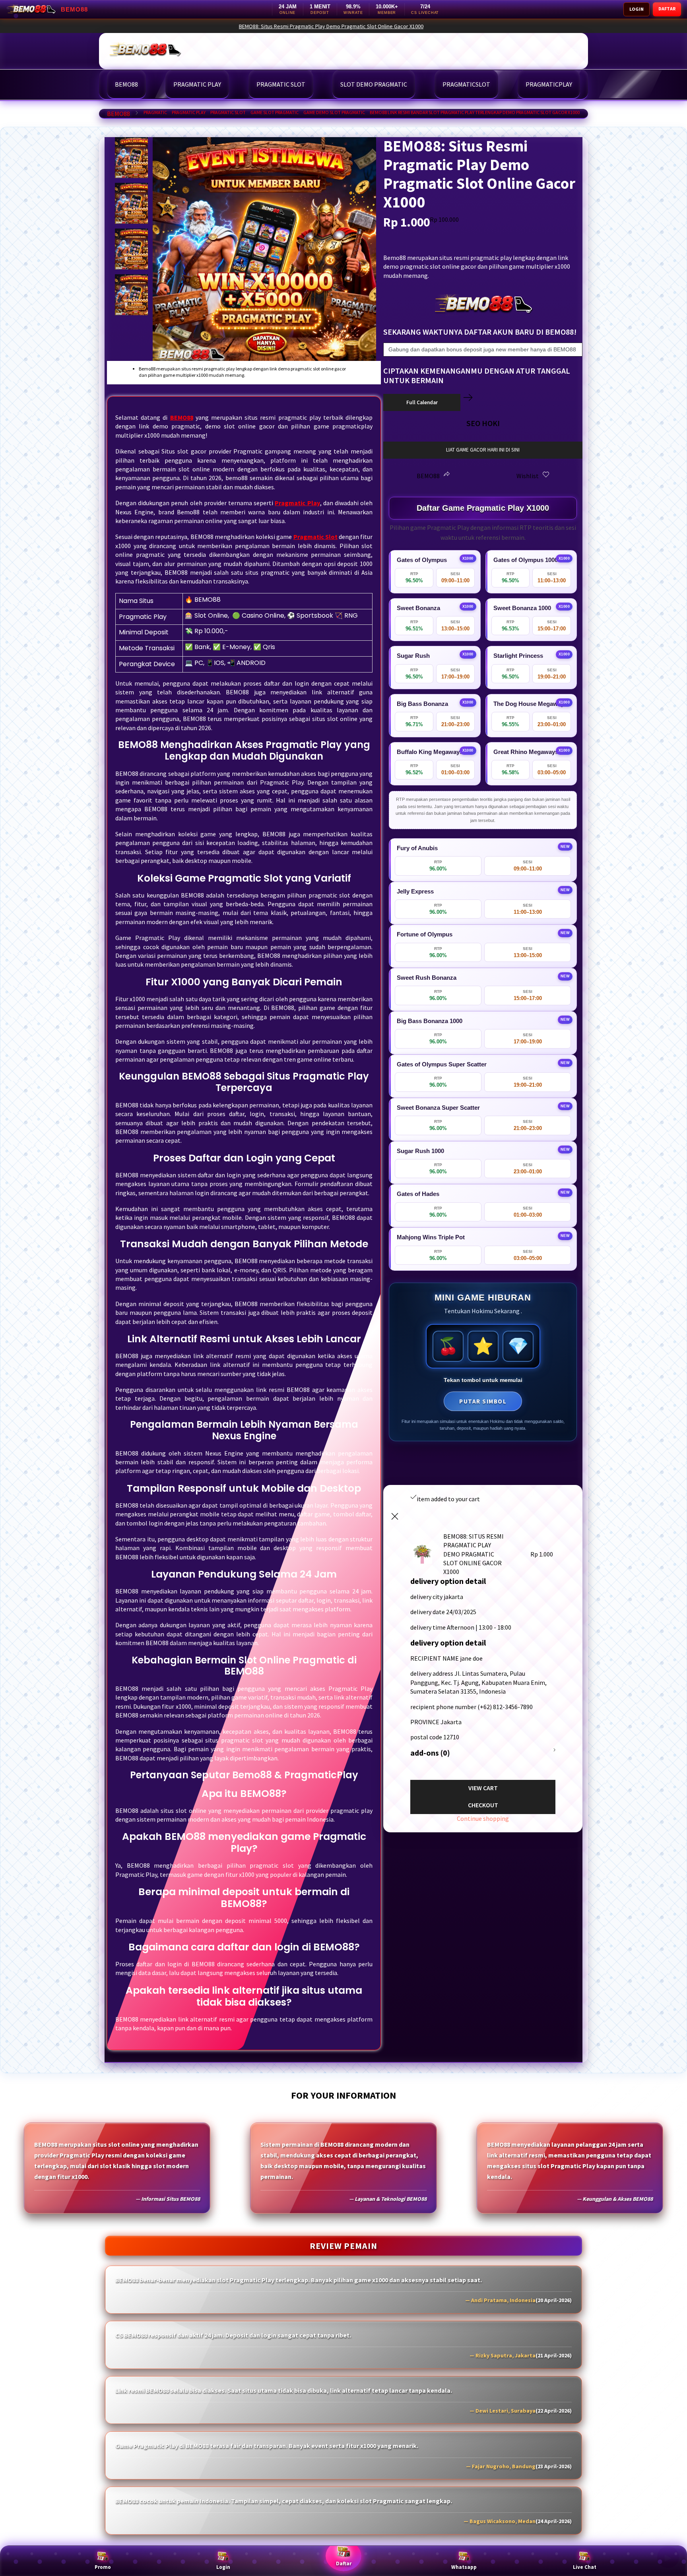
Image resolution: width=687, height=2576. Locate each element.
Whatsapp (464, 2567)
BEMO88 (118, 114)
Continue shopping (483, 1818)
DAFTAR (667, 9)
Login (223, 2567)
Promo (103, 2567)
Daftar (344, 2563)
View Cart (483, 1788)
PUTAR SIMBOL (483, 1401)
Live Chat (585, 2567)
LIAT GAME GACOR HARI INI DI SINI (483, 450)
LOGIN (637, 9)
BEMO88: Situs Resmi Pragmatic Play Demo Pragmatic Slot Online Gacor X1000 (499, 26)
